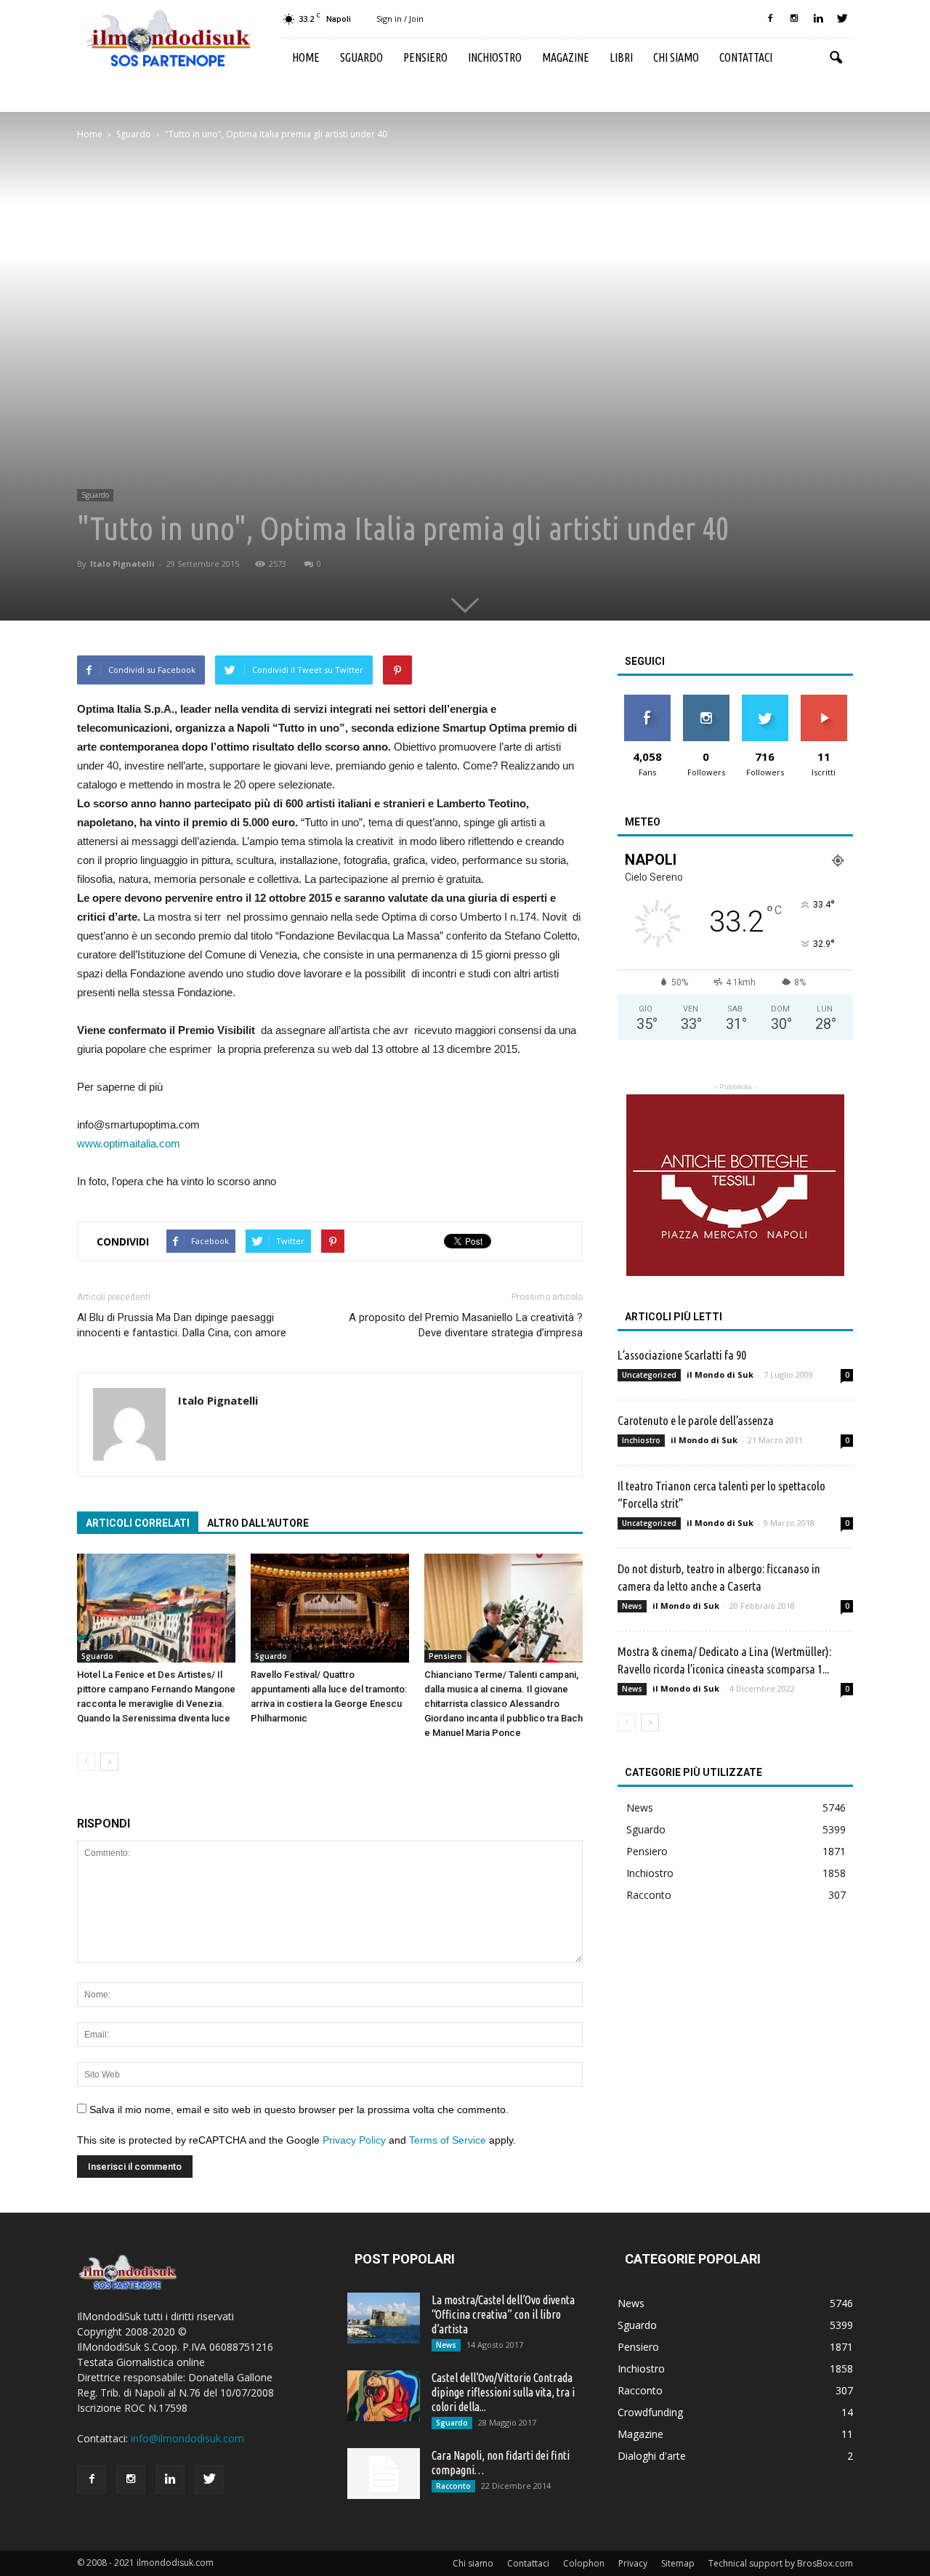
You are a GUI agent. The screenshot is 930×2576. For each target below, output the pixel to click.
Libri (621, 57)
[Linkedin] (818, 19)
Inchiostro (495, 57)
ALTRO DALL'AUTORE (258, 1523)
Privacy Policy (354, 2140)
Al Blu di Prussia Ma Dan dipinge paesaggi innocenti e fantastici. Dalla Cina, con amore (182, 1325)
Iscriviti (824, 700)
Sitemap (678, 2563)
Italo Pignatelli (122, 564)
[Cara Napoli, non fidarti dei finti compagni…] (384, 2474)
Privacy (633, 2563)
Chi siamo (676, 57)
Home (306, 57)
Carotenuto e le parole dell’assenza (696, 1420)
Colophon (584, 2563)
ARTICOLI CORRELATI (138, 1523)
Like (647, 700)
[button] (836, 58)
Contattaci (746, 57)
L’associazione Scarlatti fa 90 (682, 1355)
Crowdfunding (650, 2412)
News (632, 1606)
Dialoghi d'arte (652, 2456)
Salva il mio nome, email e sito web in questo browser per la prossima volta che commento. (299, 2109)
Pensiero (425, 57)
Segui (706, 700)
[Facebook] (770, 19)
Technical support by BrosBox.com (781, 2563)
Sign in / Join (400, 19)
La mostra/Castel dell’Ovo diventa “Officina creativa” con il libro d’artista (503, 2314)
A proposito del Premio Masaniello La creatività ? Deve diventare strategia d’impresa (466, 1325)
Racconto (649, 1895)
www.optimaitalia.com (129, 1143)
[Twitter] (842, 19)
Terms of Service (448, 2140)
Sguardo (361, 57)
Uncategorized (649, 1375)
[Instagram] (794, 19)
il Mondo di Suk (720, 1374)
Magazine (566, 57)
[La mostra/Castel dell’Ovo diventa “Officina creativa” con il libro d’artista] (384, 2318)
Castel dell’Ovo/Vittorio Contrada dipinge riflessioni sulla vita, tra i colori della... (503, 2392)
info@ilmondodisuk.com (187, 2438)
